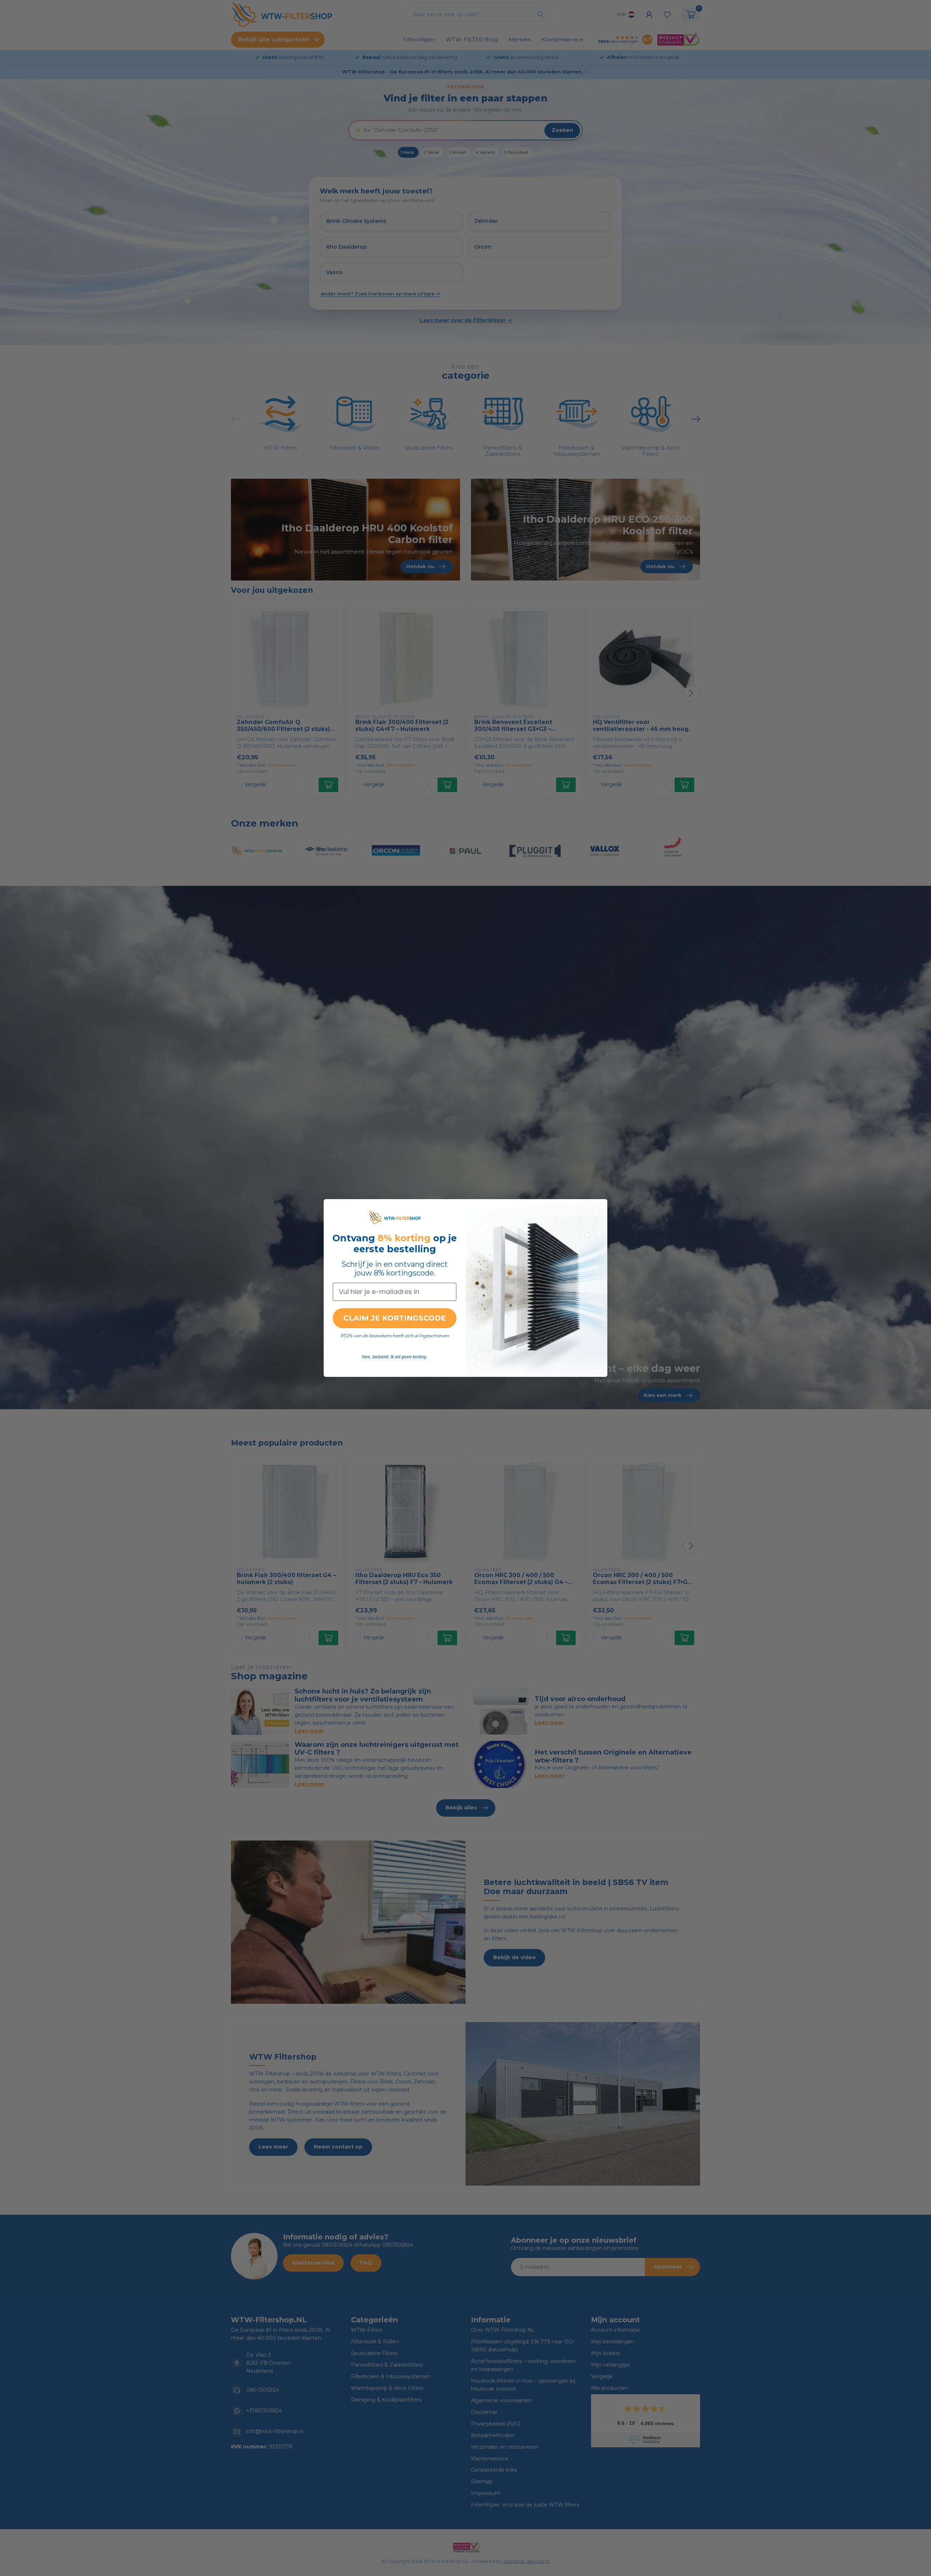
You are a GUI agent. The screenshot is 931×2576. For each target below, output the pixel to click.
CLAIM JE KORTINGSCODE (395, 1318)
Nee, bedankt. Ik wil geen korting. (395, 1357)
